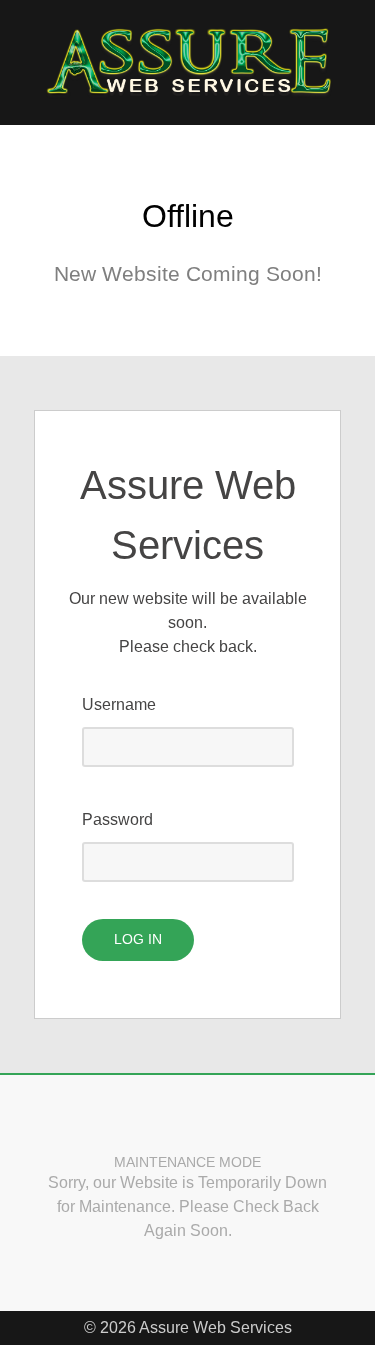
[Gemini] (188, 62)
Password (117, 819)
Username (119, 704)
